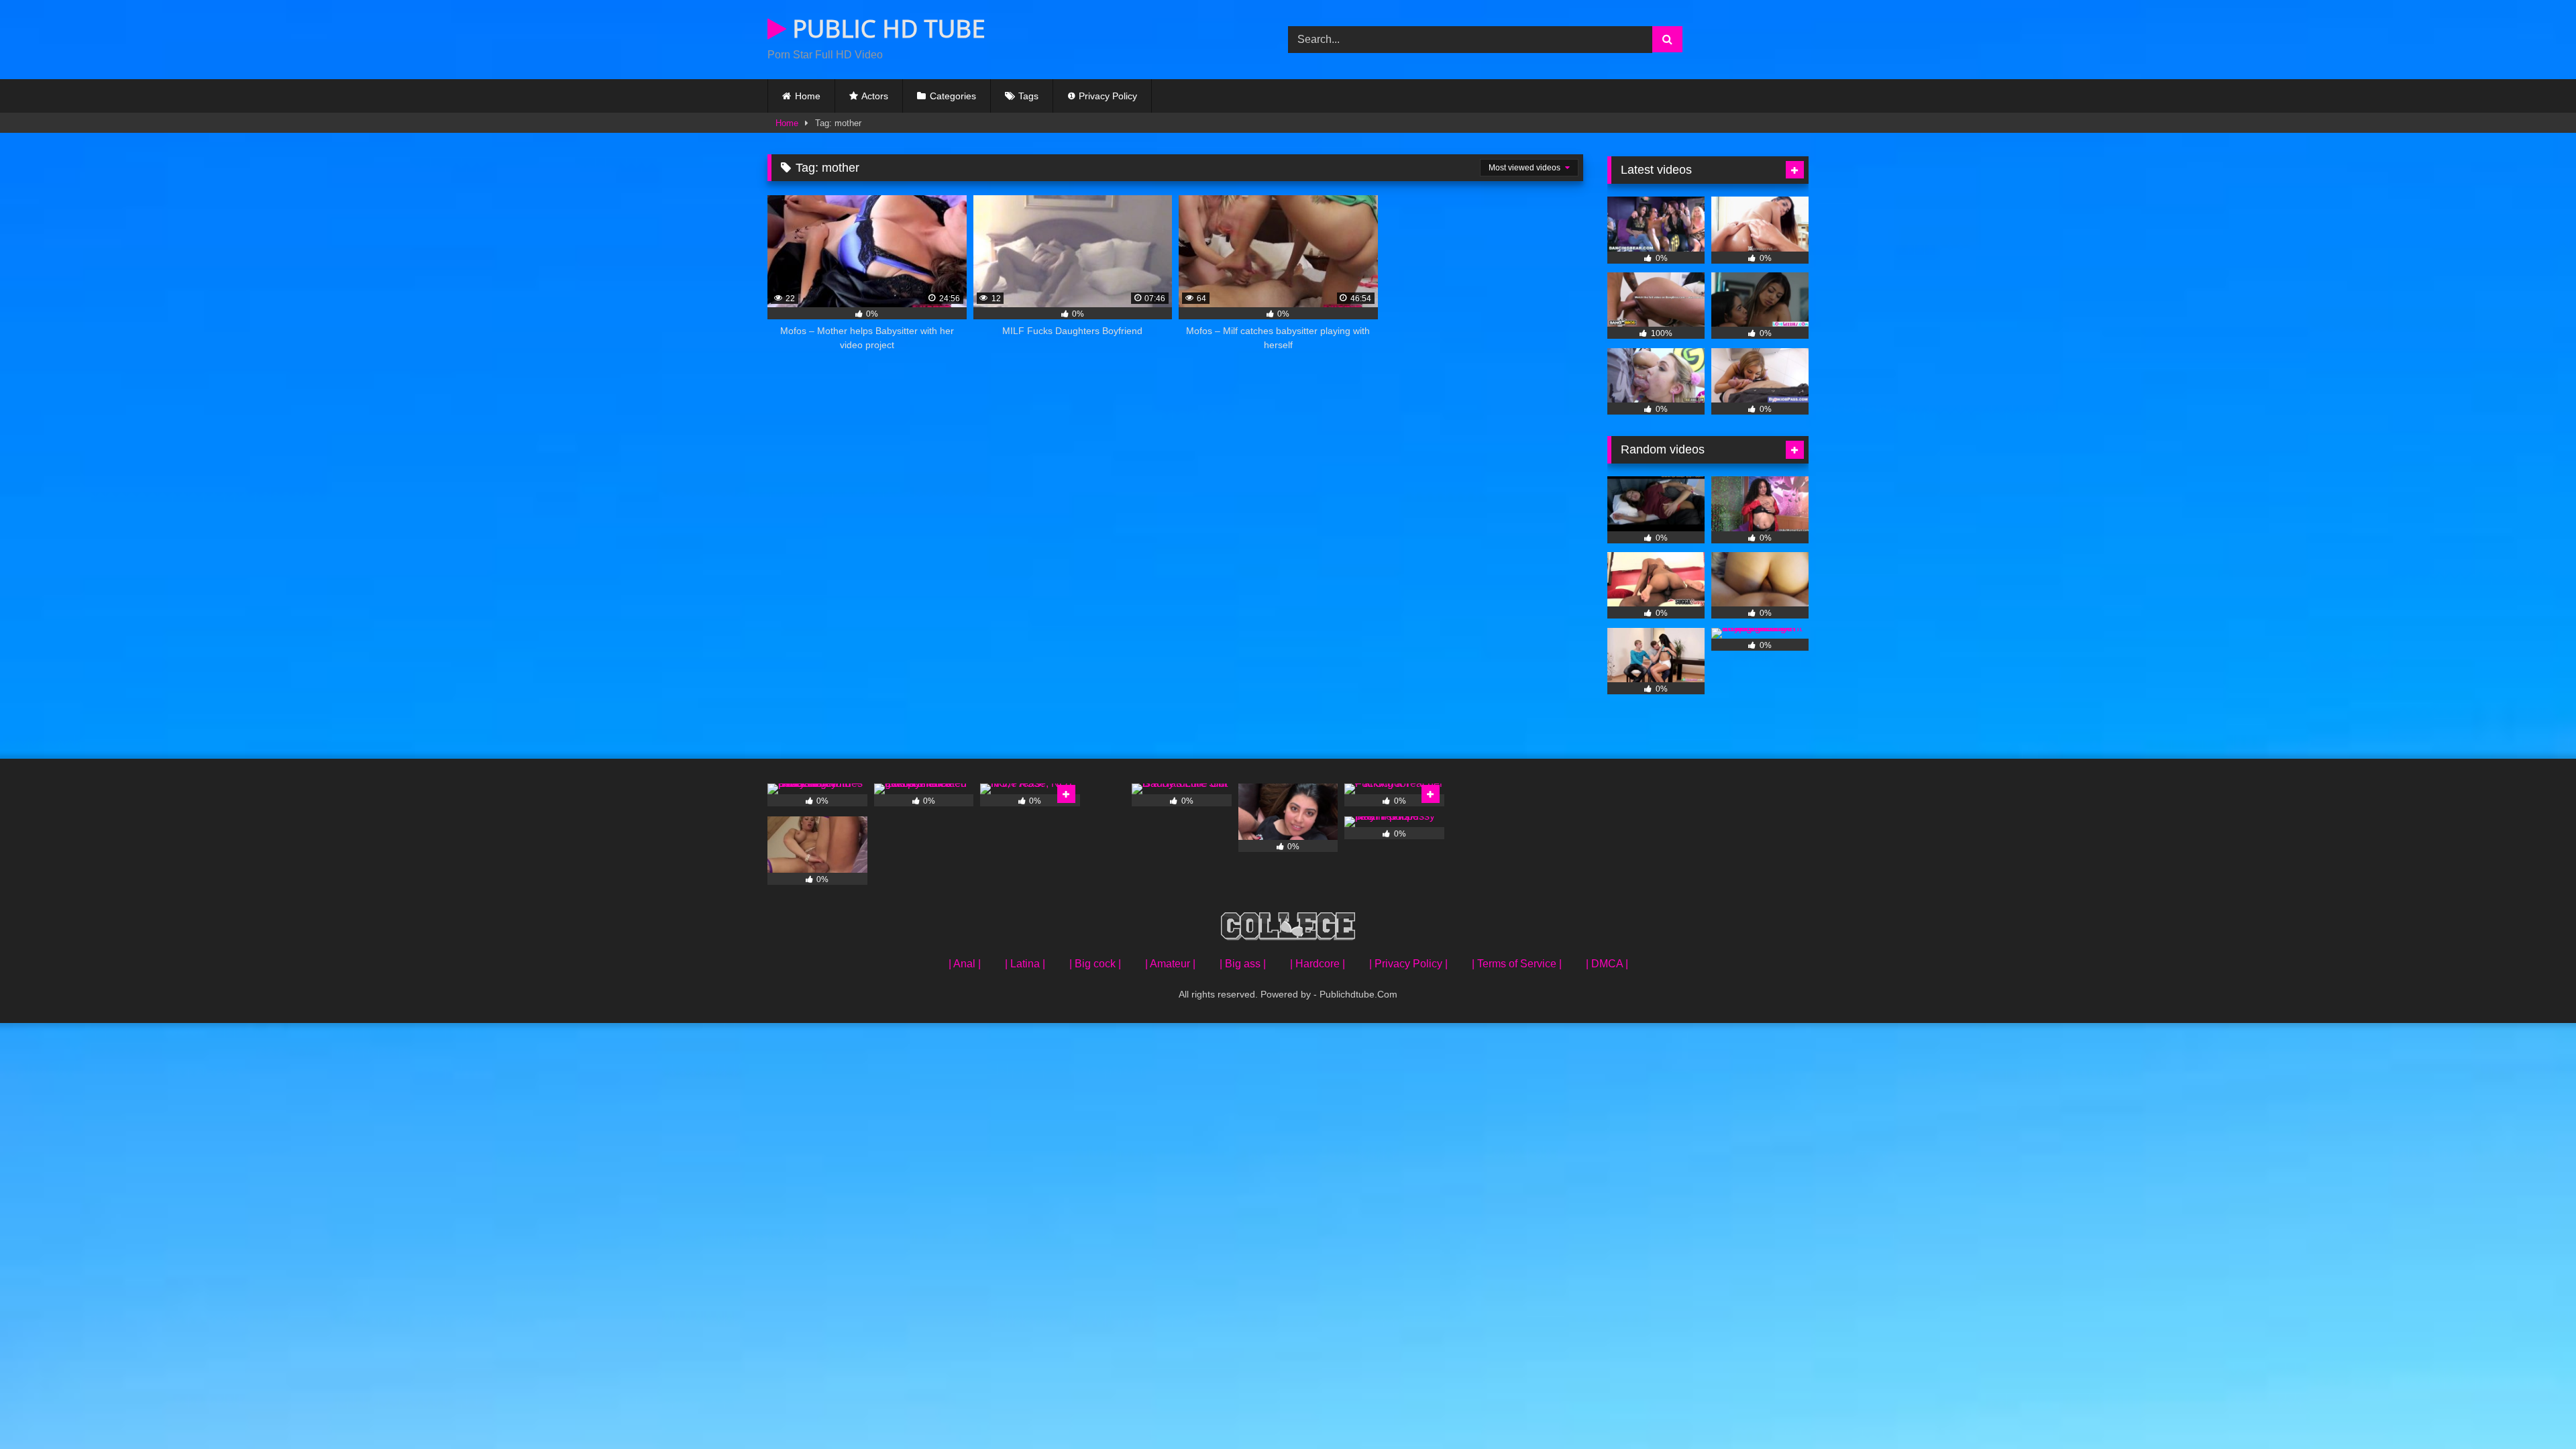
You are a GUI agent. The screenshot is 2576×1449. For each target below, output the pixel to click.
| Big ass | (1243, 964)
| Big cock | (1095, 964)
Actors (875, 96)
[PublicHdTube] (1288, 929)
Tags (1028, 96)
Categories (953, 96)
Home (808, 96)
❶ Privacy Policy (1102, 96)
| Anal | (965, 964)
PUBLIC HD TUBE (886, 29)
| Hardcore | (1318, 964)
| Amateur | (1170, 964)
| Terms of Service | (1517, 964)
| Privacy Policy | (1408, 964)
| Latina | (1025, 964)
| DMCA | (1607, 964)
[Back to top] (2534, 1409)
